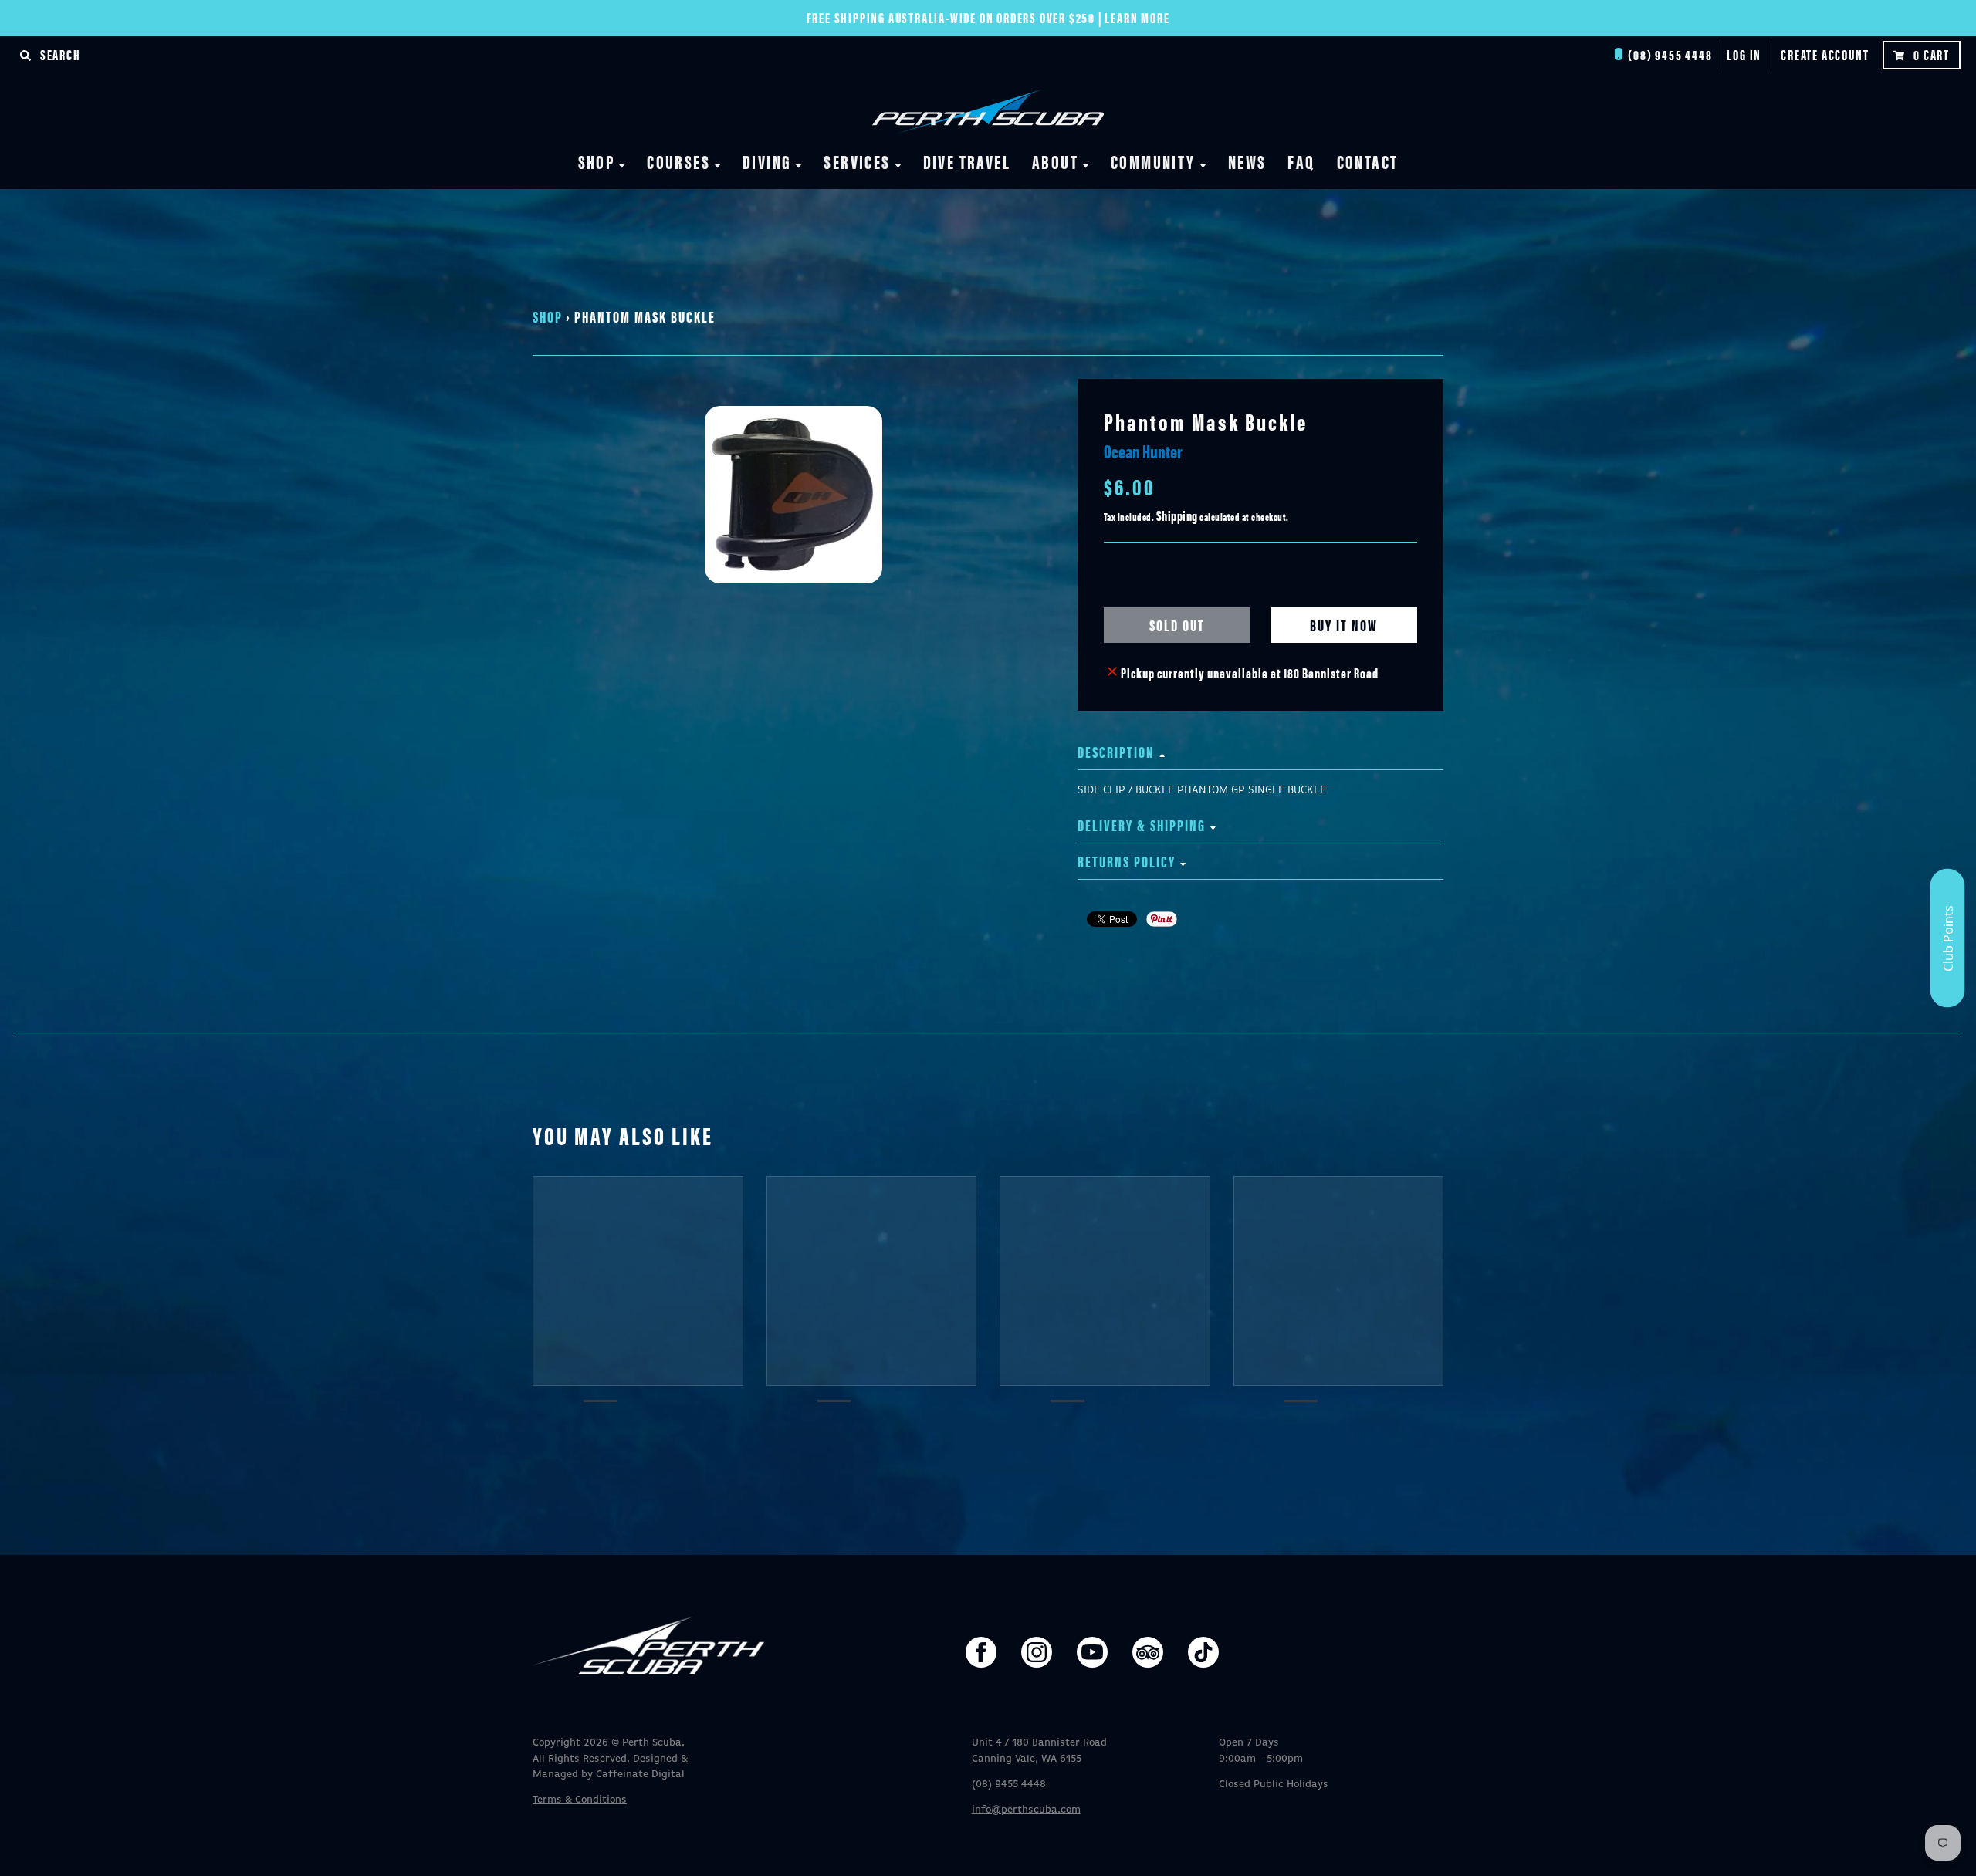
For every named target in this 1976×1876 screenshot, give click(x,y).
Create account (1825, 54)
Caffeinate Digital (640, 1775)
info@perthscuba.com (1026, 1810)
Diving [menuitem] (767, 161)
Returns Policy (1127, 861)
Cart (1932, 54)
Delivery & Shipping (1142, 825)
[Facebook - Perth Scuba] (981, 1652)
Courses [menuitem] (678, 161)
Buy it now (1344, 625)
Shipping (1177, 515)
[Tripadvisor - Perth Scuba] (1148, 1652)
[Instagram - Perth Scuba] (1037, 1652)
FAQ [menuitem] (1301, 161)
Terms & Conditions (580, 1800)
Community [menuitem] (1153, 161)
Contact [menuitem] (1368, 161)
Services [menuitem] (857, 161)
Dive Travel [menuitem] (967, 161)
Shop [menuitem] (597, 161)
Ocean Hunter (1143, 451)
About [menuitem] (1055, 161)
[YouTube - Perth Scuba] (1092, 1652)
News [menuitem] (1247, 161)
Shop (548, 316)
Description (1116, 751)
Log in (1744, 54)
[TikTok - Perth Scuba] (1203, 1652)
